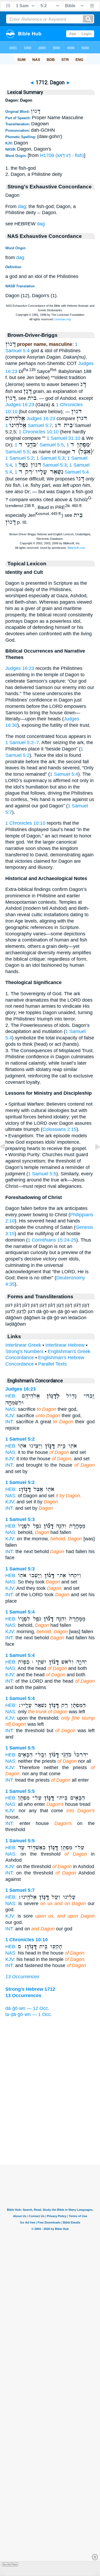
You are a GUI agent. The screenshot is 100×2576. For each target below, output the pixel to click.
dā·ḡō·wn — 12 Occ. (27, 2008)
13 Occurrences (22, 1977)
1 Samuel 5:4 (64, 774)
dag (22, 206)
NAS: (11, 1409)
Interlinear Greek (23, 1345)
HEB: (11, 1396)
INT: (10, 1422)
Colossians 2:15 (59, 1129)
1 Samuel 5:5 (39, 445)
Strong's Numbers (24, 1351)
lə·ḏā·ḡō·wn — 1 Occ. (29, 2014)
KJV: (10, 1416)
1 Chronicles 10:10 (39, 432)
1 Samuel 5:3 (50, 458)
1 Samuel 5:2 (19, 458)
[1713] (93, 1159)
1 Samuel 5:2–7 (22, 742)
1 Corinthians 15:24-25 (52, 1240)
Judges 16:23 (20, 405)
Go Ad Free (10, 2564)
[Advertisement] (50, 2132)
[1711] (7, 1159)
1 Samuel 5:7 (29, 425)
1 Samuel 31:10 (63, 438)
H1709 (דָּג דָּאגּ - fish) (62, 155)
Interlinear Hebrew (65, 1345)
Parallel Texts (52, 1364)
